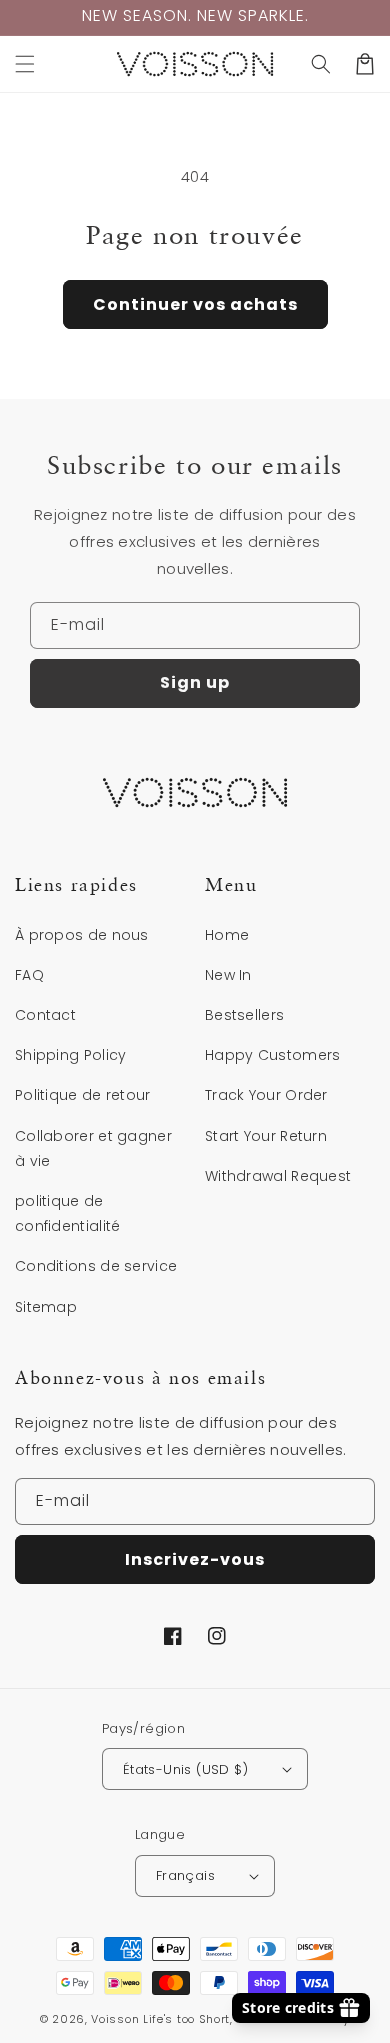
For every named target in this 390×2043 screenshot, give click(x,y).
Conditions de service (96, 1266)
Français (185, 1875)
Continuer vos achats (195, 304)
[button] (25, 64)
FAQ (29, 975)
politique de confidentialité (68, 1213)
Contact (45, 1015)
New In (228, 975)
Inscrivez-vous (195, 1559)
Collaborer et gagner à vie (93, 1148)
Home (227, 935)
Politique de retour (83, 1095)
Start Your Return (266, 1136)
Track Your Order (266, 1095)
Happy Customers (273, 1055)
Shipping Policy (71, 1055)
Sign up (195, 682)
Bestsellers (244, 1015)
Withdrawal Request (278, 1176)
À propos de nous (82, 935)
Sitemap (46, 1307)
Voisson (115, 2019)
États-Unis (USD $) (185, 1769)
